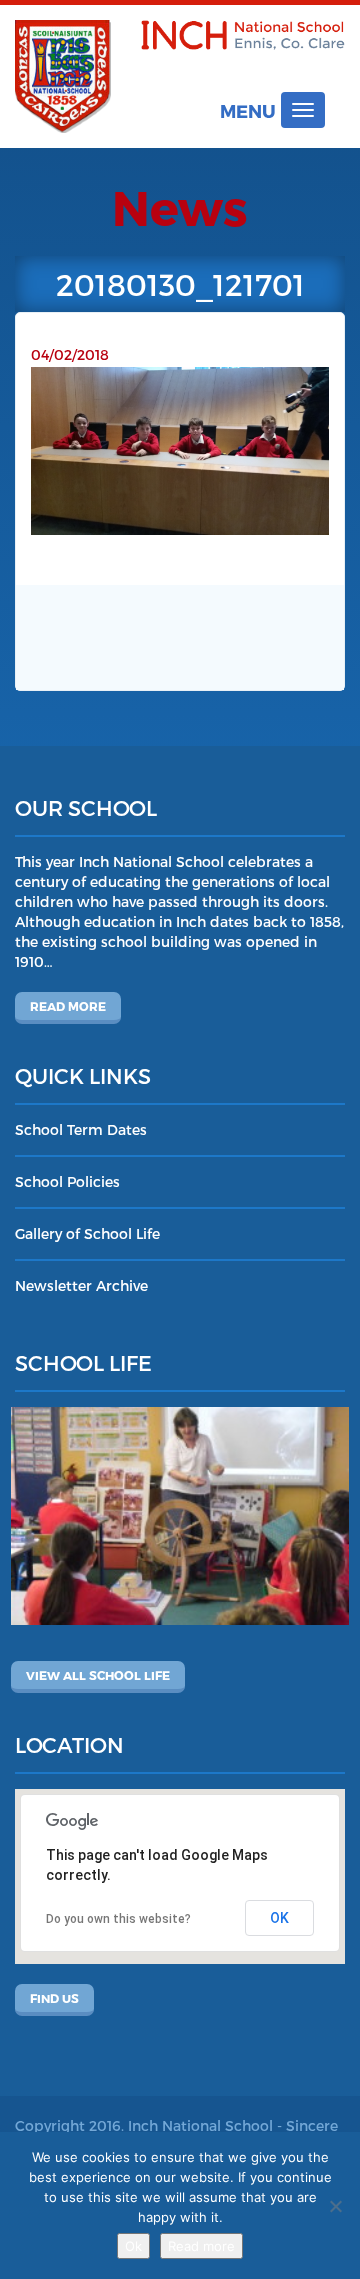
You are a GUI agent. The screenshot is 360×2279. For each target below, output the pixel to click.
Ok (133, 2246)
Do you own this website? (118, 1919)
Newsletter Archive (81, 1285)
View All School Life (98, 1675)
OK (279, 1918)
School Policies (67, 1181)
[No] (335, 2206)
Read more (68, 1006)
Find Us (54, 1998)
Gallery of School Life (87, 1233)
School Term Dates (81, 1129)
